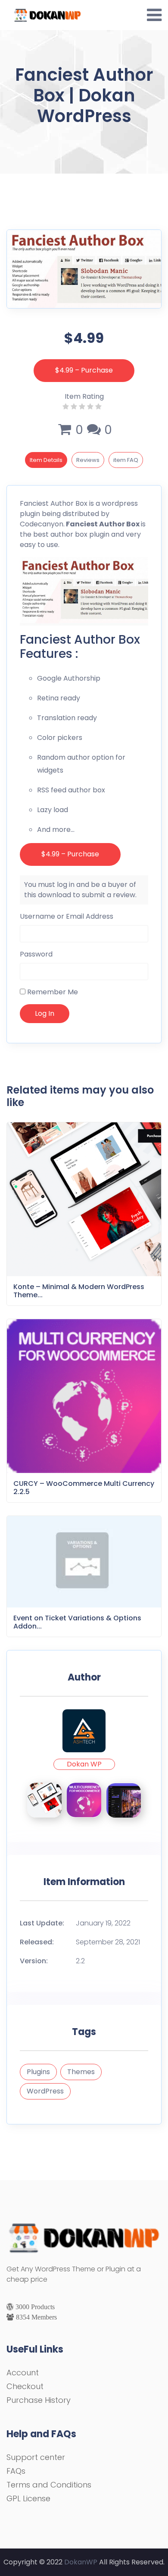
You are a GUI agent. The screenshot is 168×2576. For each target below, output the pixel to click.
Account (23, 2373)
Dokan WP (84, 1764)
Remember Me (52, 992)
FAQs (16, 2471)
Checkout (25, 2386)
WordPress (45, 2091)
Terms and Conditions (49, 2485)
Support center (36, 2457)
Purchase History (39, 2400)
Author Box (69, 503)
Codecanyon (42, 524)
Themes (81, 2072)
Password (36, 954)
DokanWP (81, 2562)
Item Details (46, 460)
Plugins (38, 2072)
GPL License (28, 2498)
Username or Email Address (67, 916)
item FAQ (126, 460)
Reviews (88, 460)
